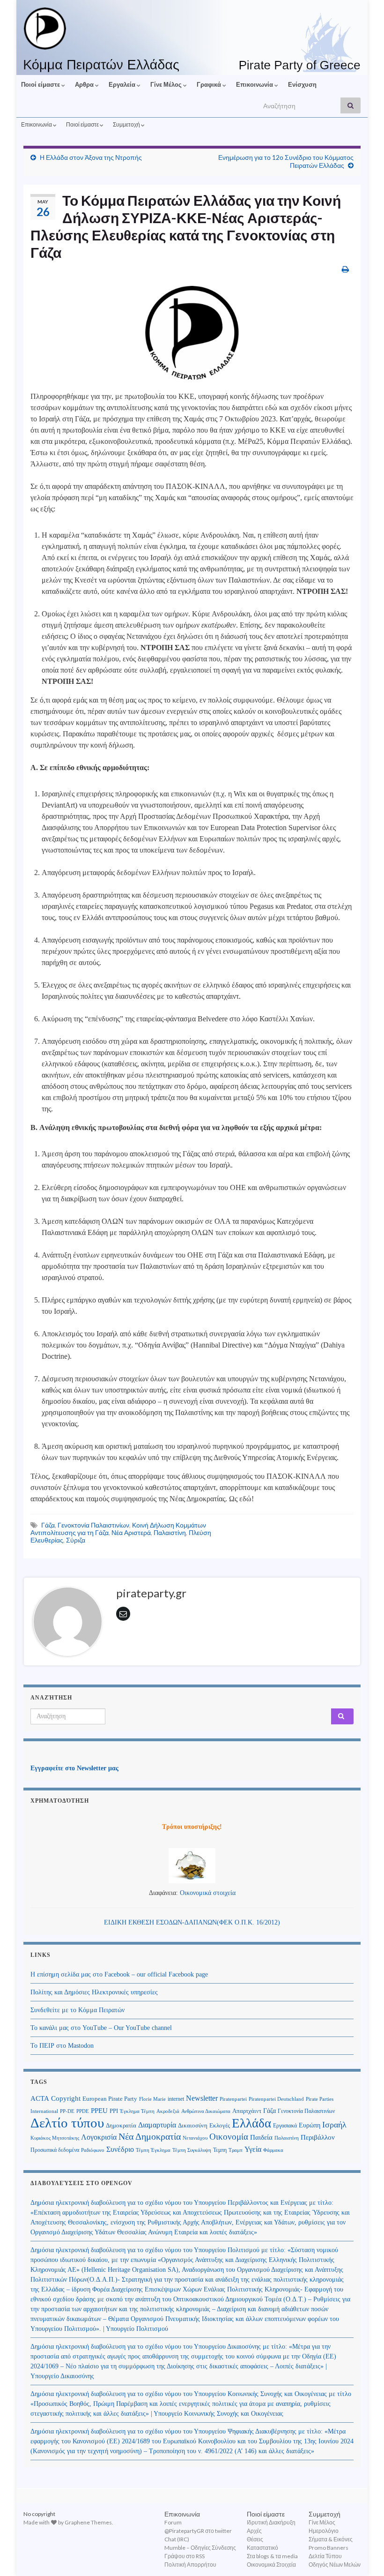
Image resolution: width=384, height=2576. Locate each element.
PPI (114, 2111)
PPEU (99, 2111)
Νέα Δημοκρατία (150, 2137)
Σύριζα (76, 1540)
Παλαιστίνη (170, 1532)
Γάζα (48, 1525)
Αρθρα (85, 84)
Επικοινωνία (255, 84)
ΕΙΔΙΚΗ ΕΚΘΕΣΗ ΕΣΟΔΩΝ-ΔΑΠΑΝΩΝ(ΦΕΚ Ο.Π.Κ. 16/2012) (192, 1922)
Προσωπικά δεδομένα (55, 2150)
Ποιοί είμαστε (41, 84)
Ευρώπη (310, 2125)
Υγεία (253, 2149)
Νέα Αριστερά (131, 1532)
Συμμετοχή (127, 124)
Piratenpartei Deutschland (276, 2099)
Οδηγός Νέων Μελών (335, 2565)
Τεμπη (220, 2150)
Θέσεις (255, 2539)
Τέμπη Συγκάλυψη (192, 2150)
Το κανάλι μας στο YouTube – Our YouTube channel (101, 2028)
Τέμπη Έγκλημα (153, 2150)
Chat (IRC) (177, 2539)
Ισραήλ (334, 2125)
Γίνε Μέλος (167, 84)
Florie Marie (152, 2099)
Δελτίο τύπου (67, 2123)
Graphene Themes (88, 2522)
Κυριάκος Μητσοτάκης (55, 2138)
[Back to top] (363, 2555)
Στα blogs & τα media (272, 2556)
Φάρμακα (273, 2150)
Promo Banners (329, 2548)
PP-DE (67, 2111)
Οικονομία (229, 2137)
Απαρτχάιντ (247, 2111)
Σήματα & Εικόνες (331, 2539)
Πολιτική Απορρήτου (190, 2565)
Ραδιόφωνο (93, 2150)
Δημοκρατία (121, 2126)
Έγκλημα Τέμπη (137, 2111)
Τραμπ (236, 2150)
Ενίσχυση (302, 84)
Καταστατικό (262, 2548)
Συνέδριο (120, 2149)
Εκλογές (220, 2126)
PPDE (83, 2111)
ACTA (40, 2098)
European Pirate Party (110, 2099)
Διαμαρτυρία (157, 2125)
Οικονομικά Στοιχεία (271, 2565)
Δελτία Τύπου (325, 2556)
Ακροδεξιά (168, 2111)
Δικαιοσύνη (193, 2126)
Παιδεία (261, 2137)
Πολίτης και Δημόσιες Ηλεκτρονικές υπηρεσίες (94, 1992)
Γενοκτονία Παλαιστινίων (93, 1525)
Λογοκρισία (99, 2137)
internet (176, 2099)
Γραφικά (210, 84)
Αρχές (254, 2531)
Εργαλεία (123, 84)
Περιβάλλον (318, 2137)
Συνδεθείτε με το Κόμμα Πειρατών (78, 2010)
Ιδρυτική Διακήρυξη (271, 2522)
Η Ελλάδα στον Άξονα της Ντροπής (91, 157)
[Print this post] (345, 269)
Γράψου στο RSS (185, 2556)
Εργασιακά (285, 2126)
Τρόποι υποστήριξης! (192, 1827)
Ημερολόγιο (324, 2531)
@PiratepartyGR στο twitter (198, 2531)
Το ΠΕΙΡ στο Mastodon (62, 2046)
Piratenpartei (233, 2099)
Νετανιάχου (195, 2138)
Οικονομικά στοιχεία (208, 1893)
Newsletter (202, 2098)
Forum (173, 2522)
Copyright (66, 2098)
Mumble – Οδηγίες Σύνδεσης (200, 2548)
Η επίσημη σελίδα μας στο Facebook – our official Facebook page (119, 1974)
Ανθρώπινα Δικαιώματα (206, 2111)
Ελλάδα (251, 2123)
